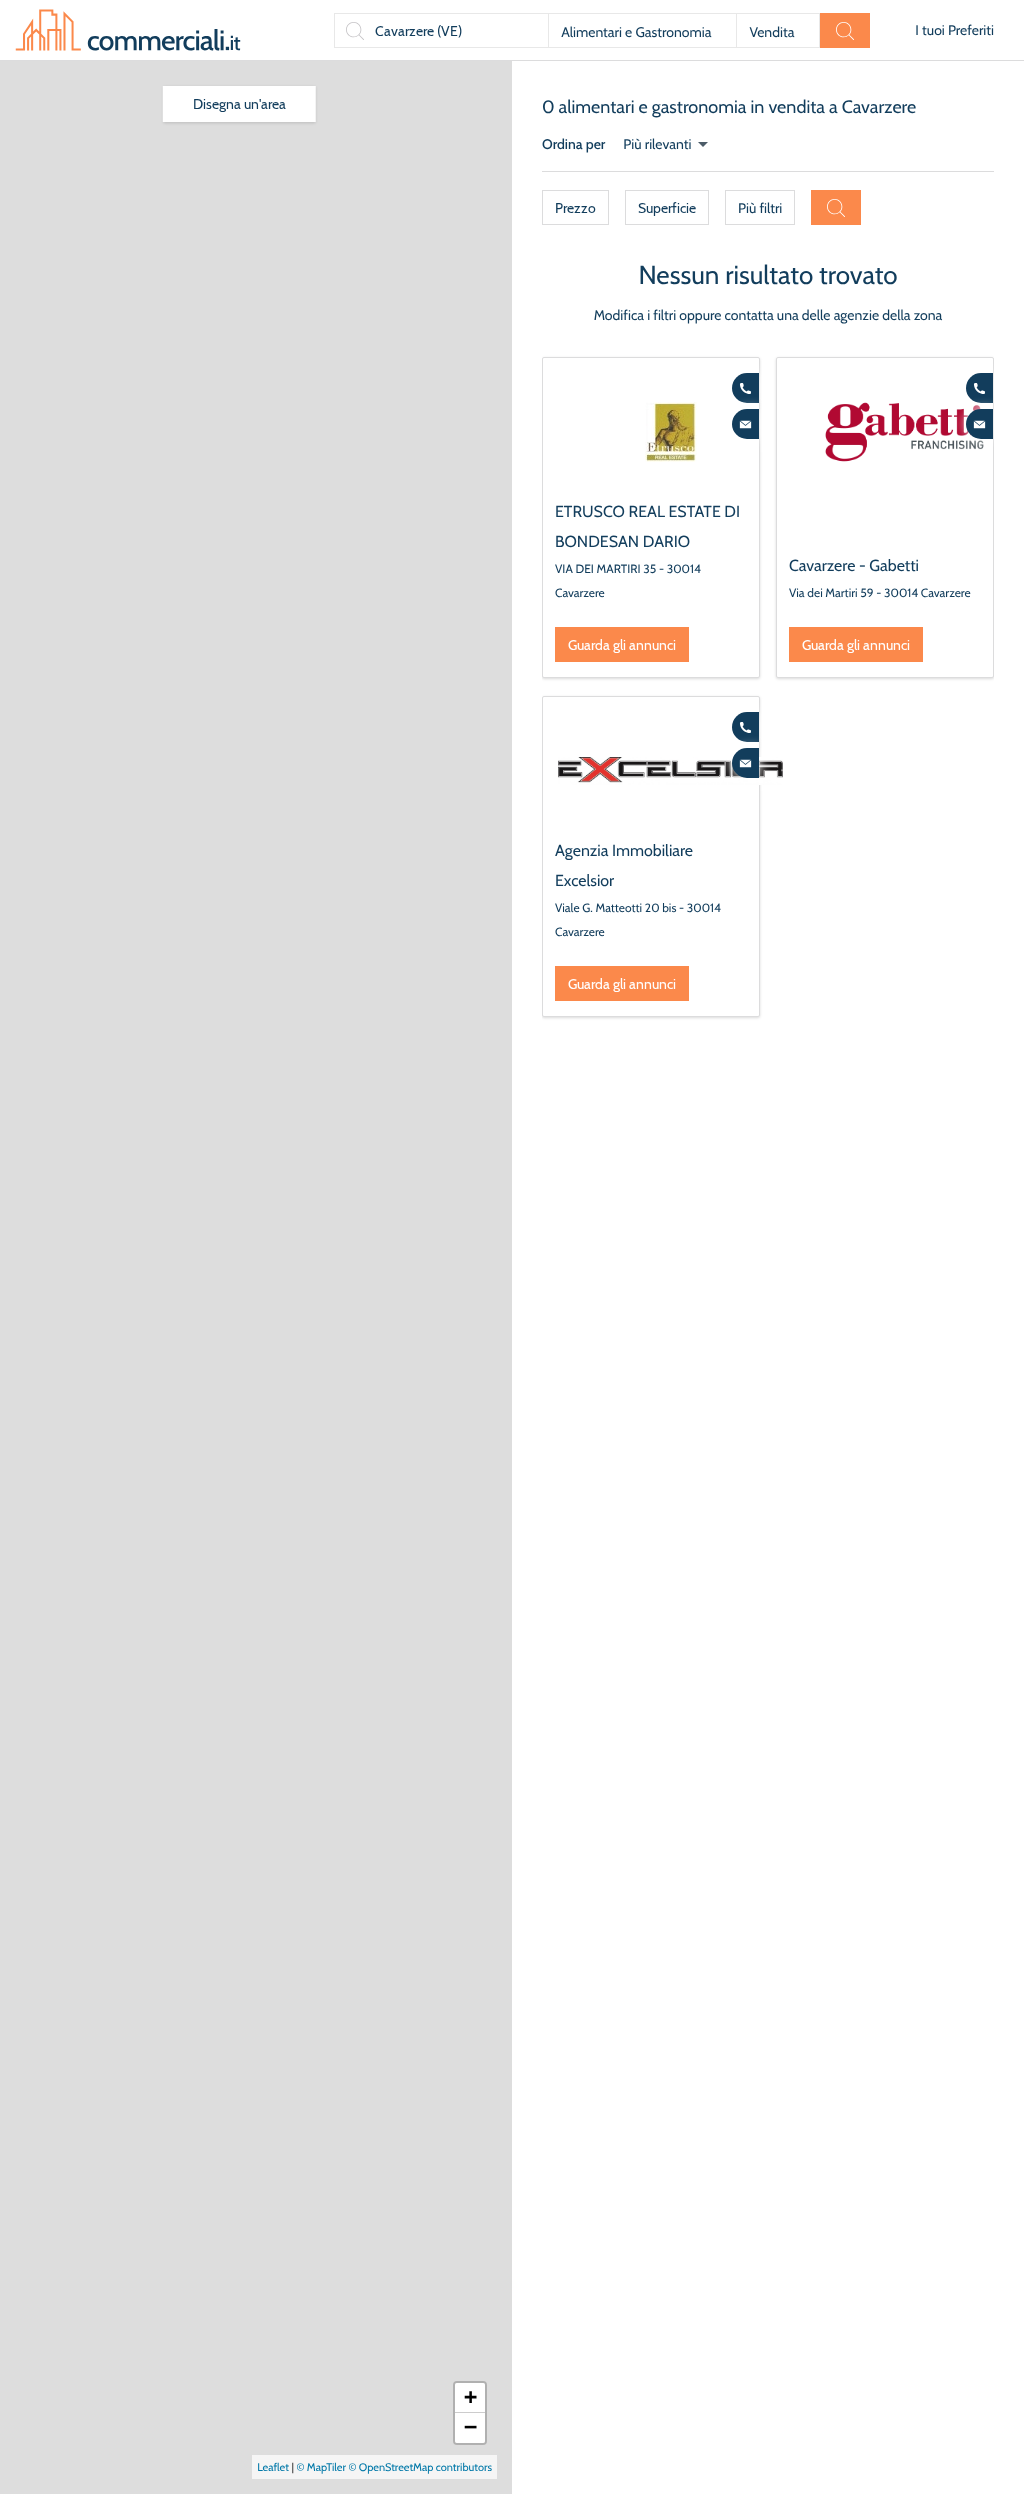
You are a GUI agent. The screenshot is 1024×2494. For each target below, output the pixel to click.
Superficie (667, 208)
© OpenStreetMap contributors (420, 2467)
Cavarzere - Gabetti (854, 565)
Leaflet (273, 2467)
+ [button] (470, 2397)
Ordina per (573, 144)
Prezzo (575, 208)
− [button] (470, 2427)
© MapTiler (321, 2467)
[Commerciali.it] (128, 30)
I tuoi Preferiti (954, 30)
